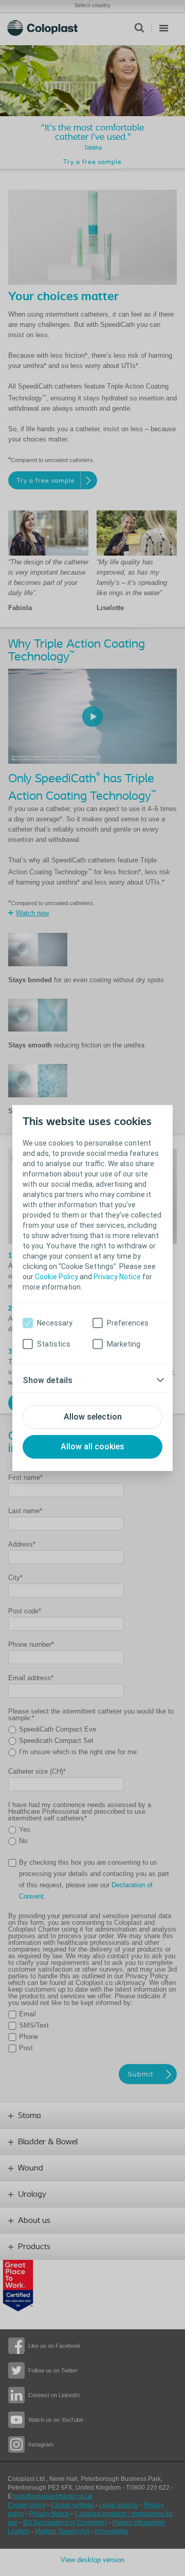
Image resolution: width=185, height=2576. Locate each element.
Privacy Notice (117, 1277)
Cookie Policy (57, 1277)
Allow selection (93, 1417)
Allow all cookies (92, 1447)
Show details (48, 1380)
